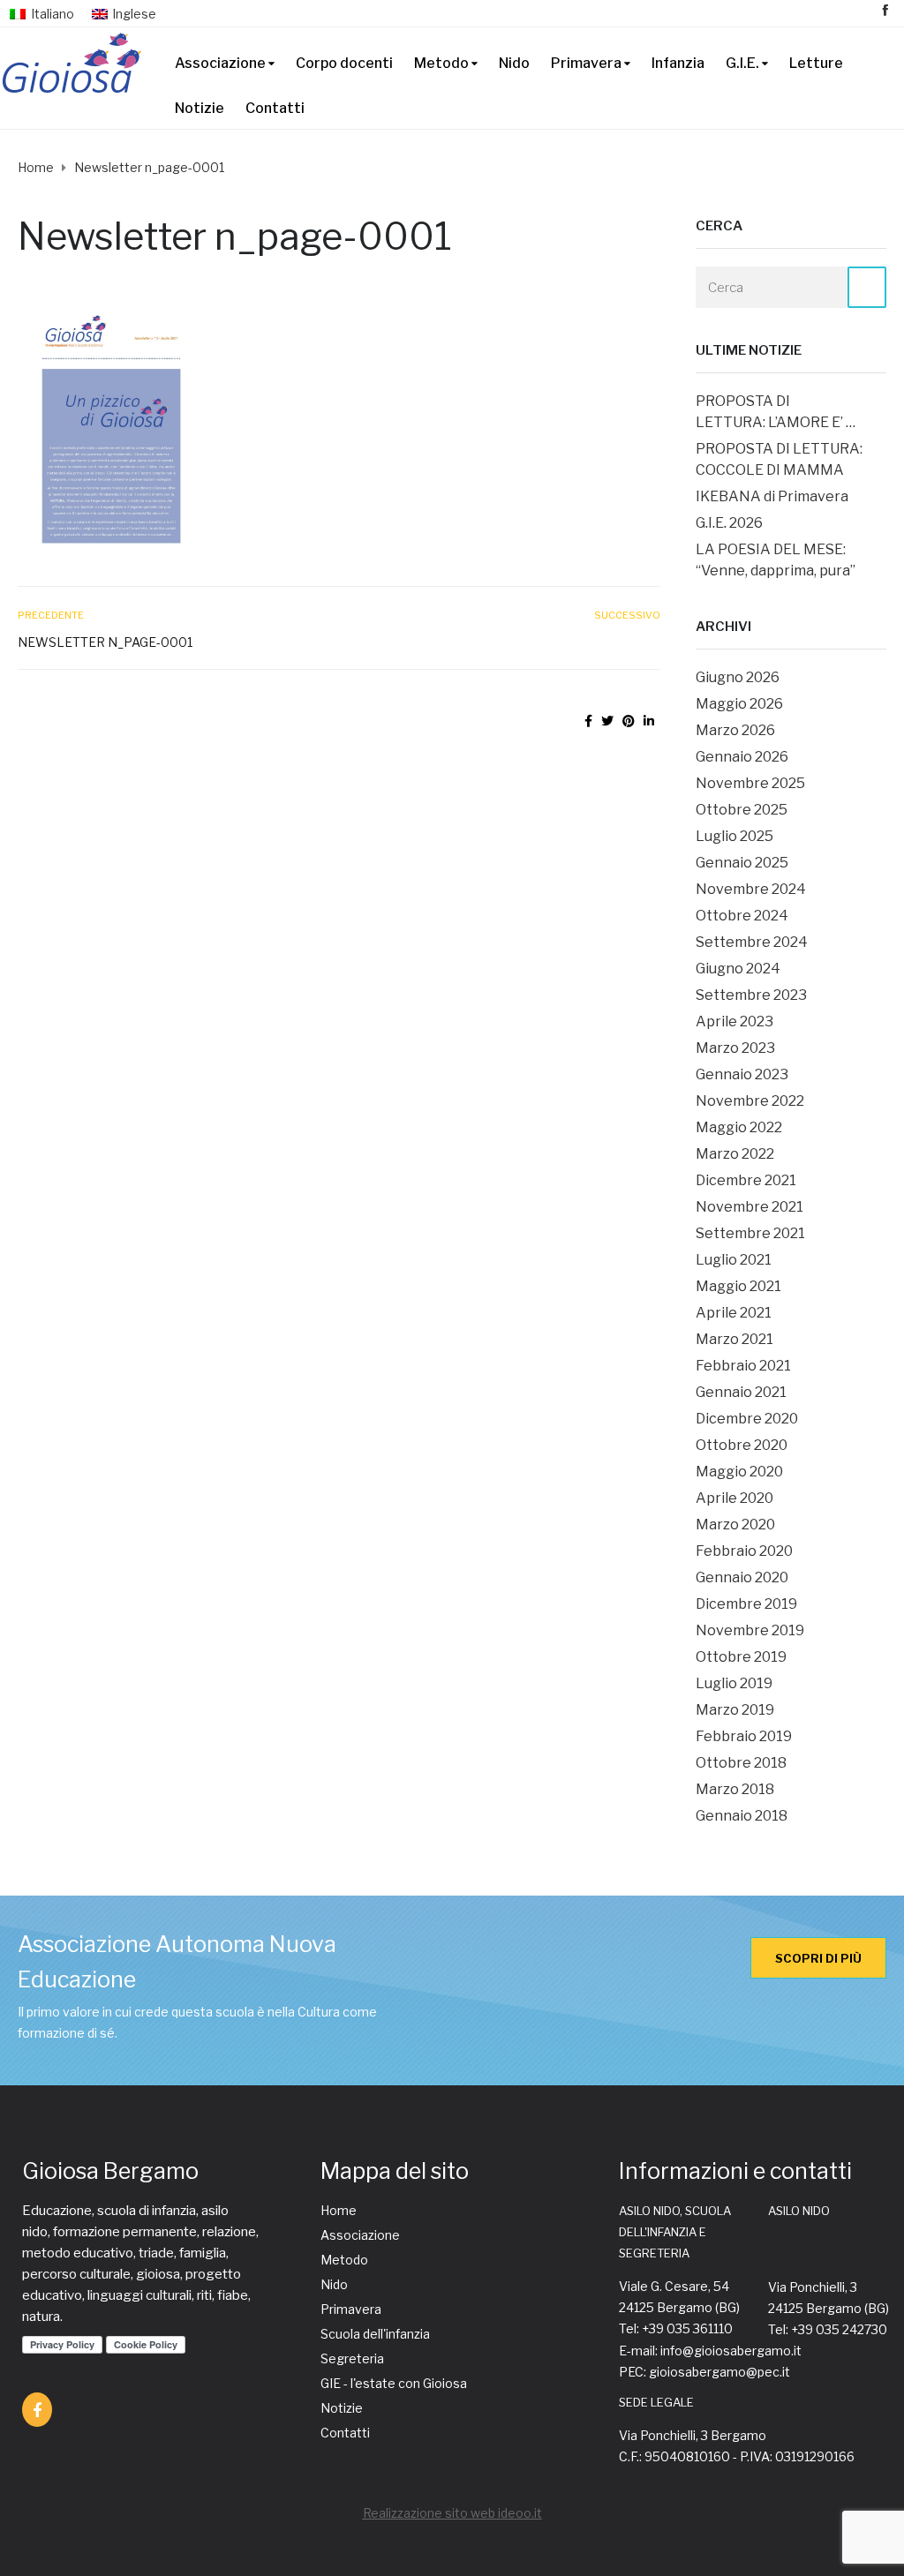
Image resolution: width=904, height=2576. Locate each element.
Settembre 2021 (750, 1233)
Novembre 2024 (751, 889)
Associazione (220, 63)
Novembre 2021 (750, 1207)
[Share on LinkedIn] (649, 721)
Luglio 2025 (734, 836)
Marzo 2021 (734, 1339)
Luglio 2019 (734, 1683)
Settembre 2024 (752, 942)
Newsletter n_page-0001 (105, 642)
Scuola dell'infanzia (375, 2334)
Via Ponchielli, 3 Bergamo (693, 2435)
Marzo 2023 (735, 1048)
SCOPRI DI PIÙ (818, 1958)
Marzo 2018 (735, 1789)
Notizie (200, 108)
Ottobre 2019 (741, 1657)
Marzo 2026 (735, 730)
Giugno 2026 (738, 677)
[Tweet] (607, 721)
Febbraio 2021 (743, 1366)
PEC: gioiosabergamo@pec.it (704, 2372)
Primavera (586, 63)
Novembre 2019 (750, 1630)
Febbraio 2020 (744, 1551)
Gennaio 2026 (742, 757)
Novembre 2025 (750, 783)
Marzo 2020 (735, 1525)
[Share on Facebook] (588, 721)
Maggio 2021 (738, 1286)
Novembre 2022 (750, 1101)
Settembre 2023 (751, 995)
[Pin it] (629, 721)
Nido (514, 63)
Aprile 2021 (734, 1313)
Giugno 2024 (738, 969)
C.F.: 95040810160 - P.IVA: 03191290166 (737, 2456)
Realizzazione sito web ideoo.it (452, 2513)
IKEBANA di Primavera (772, 496)
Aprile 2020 (734, 1498)
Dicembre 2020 (747, 1419)
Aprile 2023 (734, 1021)
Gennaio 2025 (742, 863)
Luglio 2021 (734, 1260)
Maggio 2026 (739, 704)
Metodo (441, 63)
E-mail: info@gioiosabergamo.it (710, 2351)
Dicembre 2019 (746, 1604)
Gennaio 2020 (742, 1577)
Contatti (275, 108)
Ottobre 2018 (741, 1763)
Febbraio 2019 (744, 1736)
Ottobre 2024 (742, 916)
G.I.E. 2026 (729, 523)
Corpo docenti (344, 63)
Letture (816, 63)
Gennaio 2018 (742, 1816)
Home (339, 2210)
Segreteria (352, 2358)
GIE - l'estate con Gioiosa (394, 2383)
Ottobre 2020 (742, 1445)
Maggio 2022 (739, 1127)
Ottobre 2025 (742, 810)
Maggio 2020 (739, 1472)
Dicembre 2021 (746, 1180)
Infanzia (678, 63)
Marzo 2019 (735, 1710)
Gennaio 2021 (741, 1392)
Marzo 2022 (735, 1154)
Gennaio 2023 (742, 1074)
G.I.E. (742, 63)
